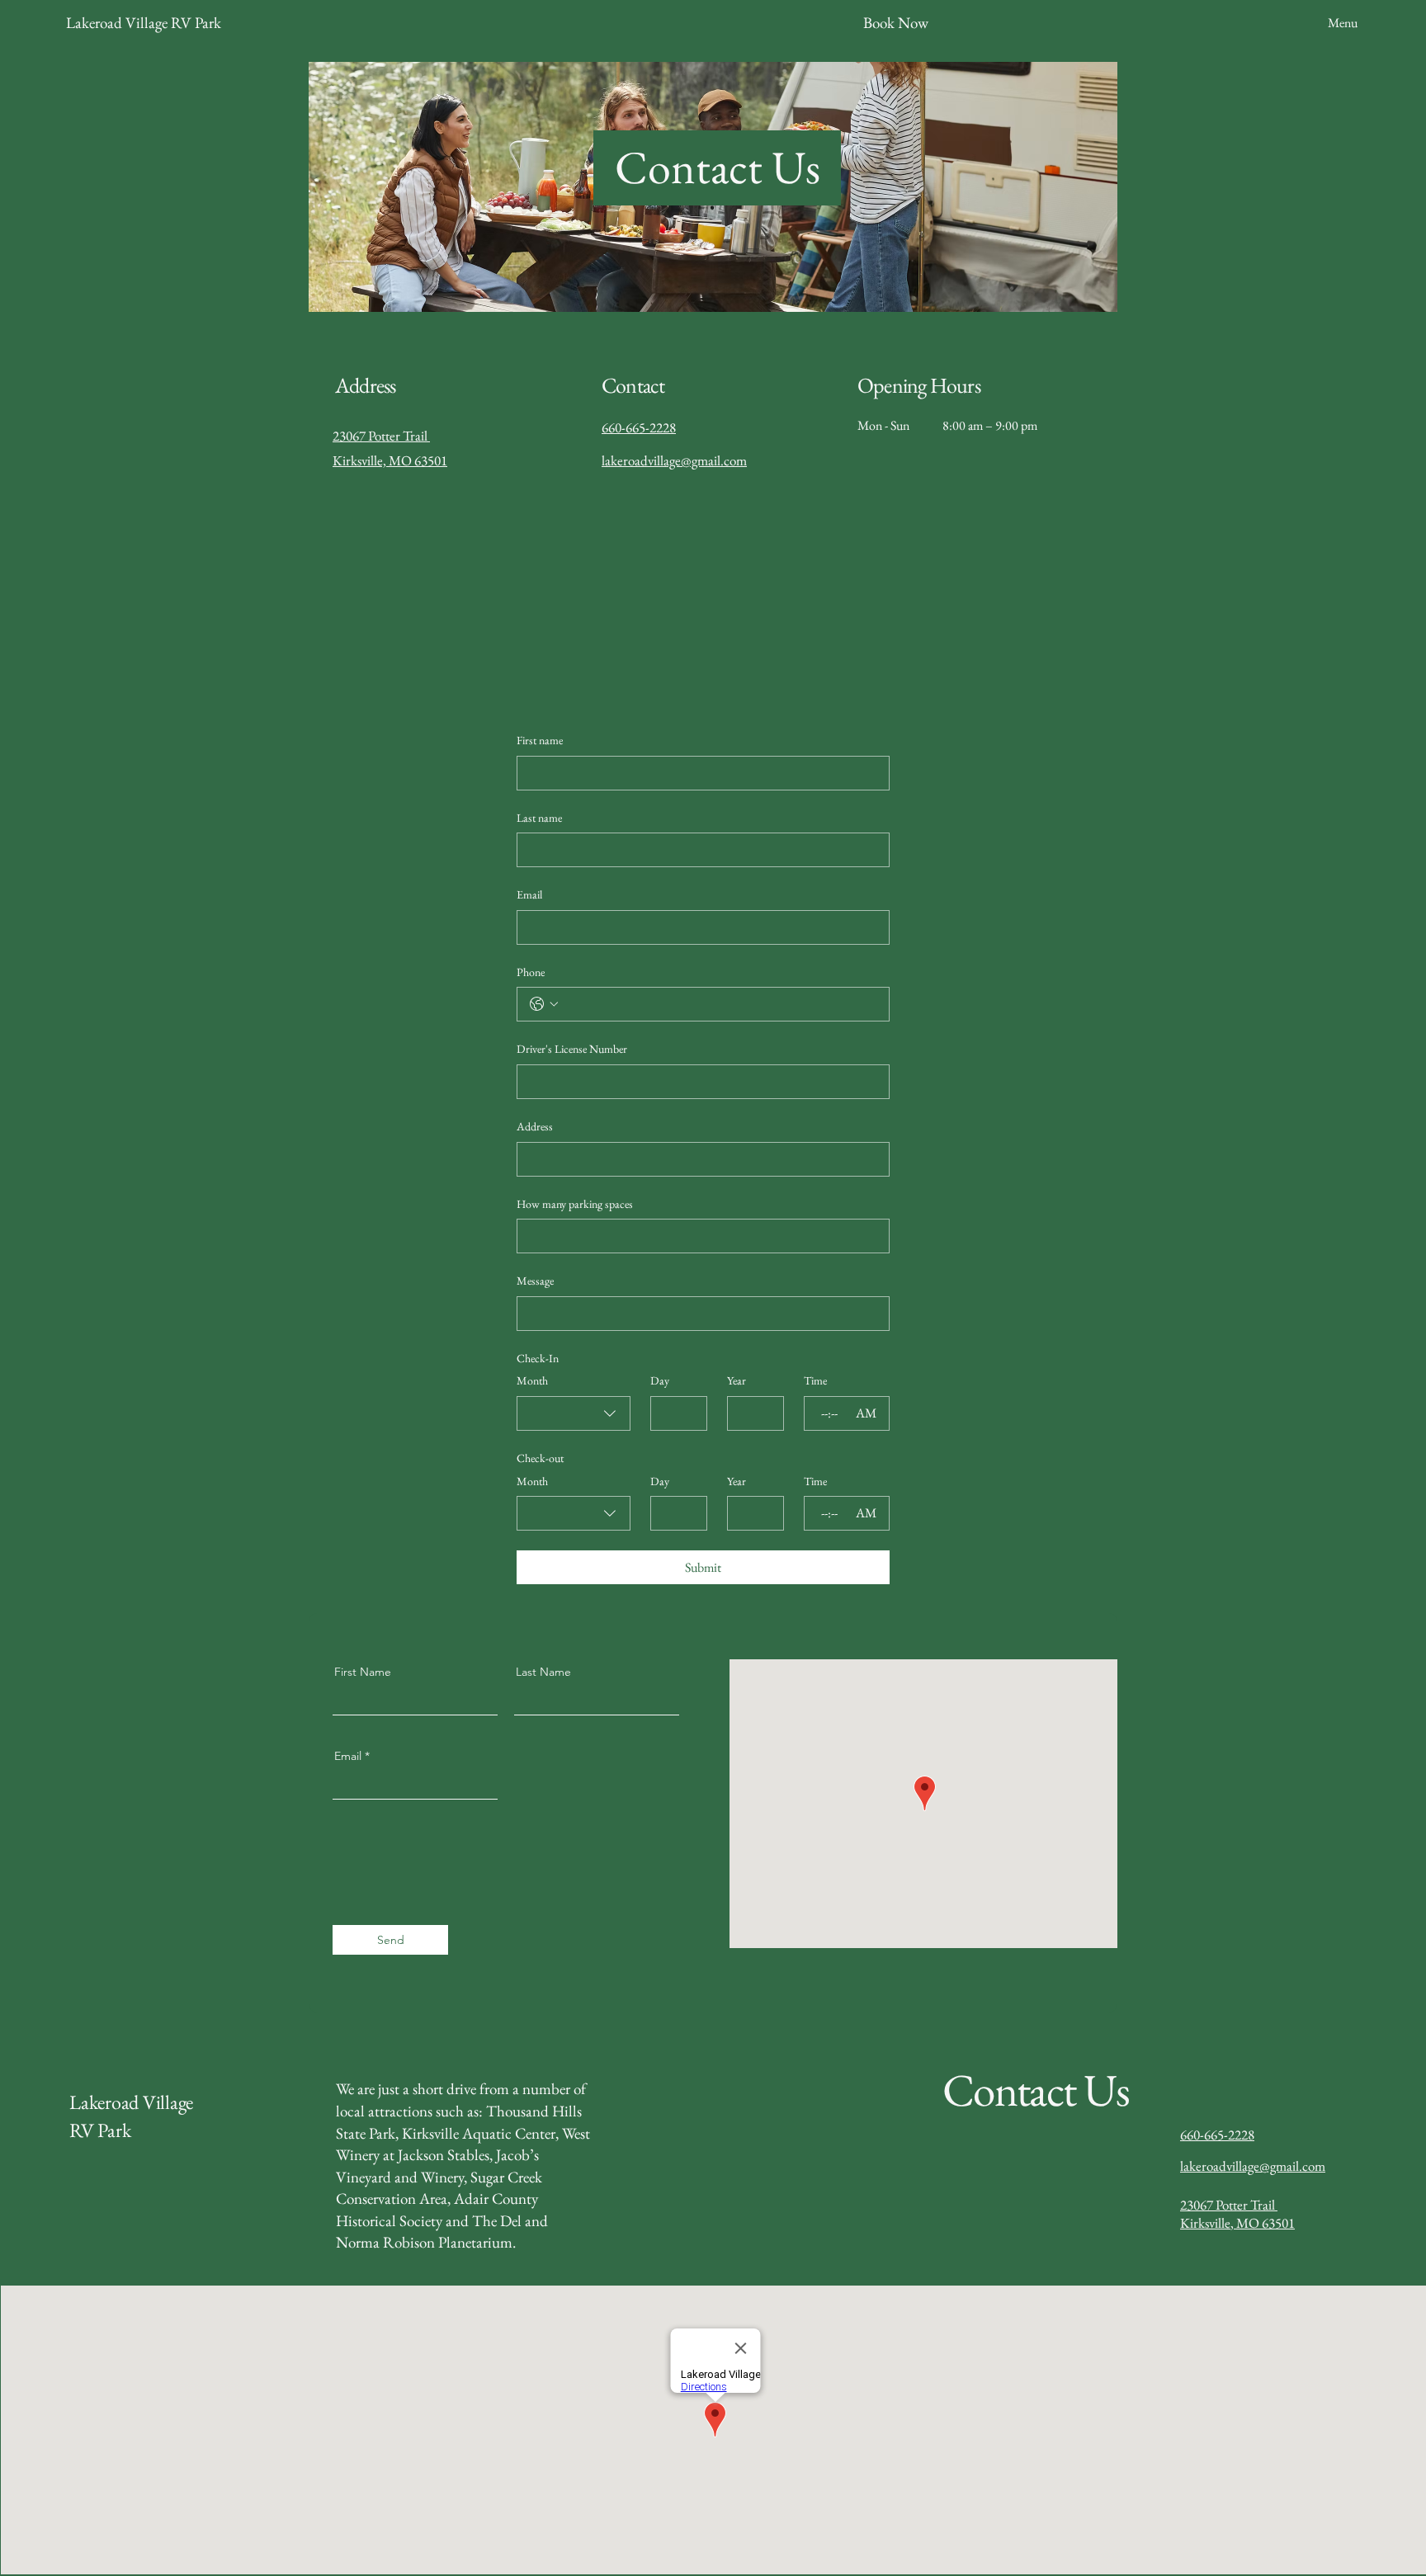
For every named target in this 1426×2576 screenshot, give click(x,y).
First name (540, 740)
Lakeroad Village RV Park (144, 23)
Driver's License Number (572, 1049)
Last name (539, 818)
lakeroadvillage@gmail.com (674, 460)
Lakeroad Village (131, 2102)
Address (535, 1126)
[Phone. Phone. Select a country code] (544, 1004)
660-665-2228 (1217, 2135)
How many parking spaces (575, 1204)
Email (529, 894)
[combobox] (574, 1413)
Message (535, 1281)
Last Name (543, 1672)
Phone (531, 972)
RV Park (100, 2130)
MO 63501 (417, 460)
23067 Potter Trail (381, 436)
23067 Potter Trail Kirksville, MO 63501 (1237, 2214)
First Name (363, 1672)
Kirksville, (359, 460)
